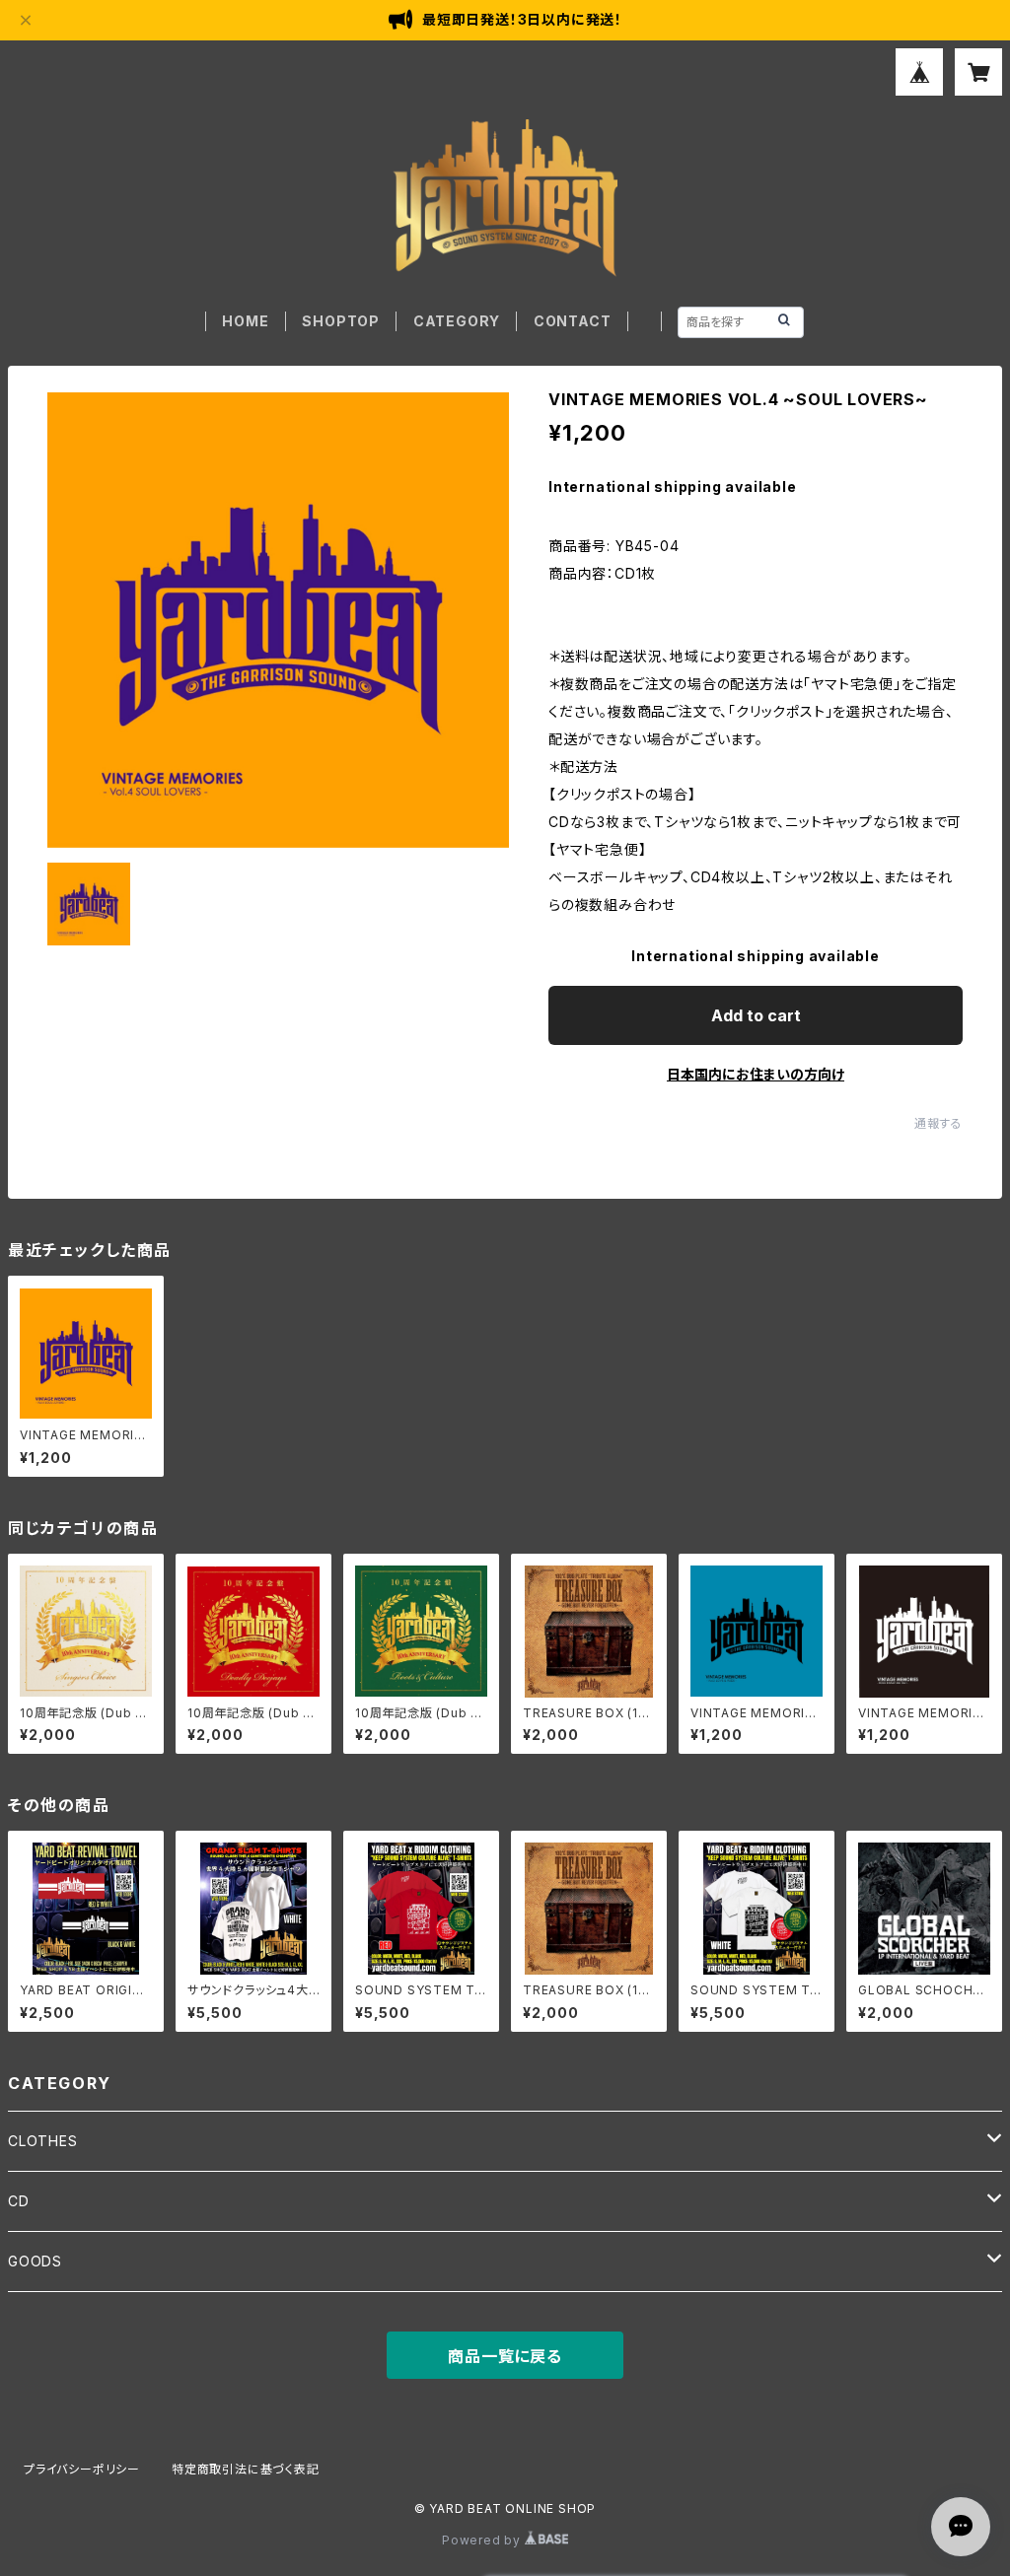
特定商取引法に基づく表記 (246, 2469)
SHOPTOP (341, 321)
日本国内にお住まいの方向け (756, 1074)
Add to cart (756, 1015)
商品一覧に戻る (505, 2356)
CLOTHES (43, 2141)
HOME (245, 321)
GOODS (35, 2261)
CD (19, 2201)
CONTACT (573, 321)
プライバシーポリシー (82, 2469)
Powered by (483, 2540)
